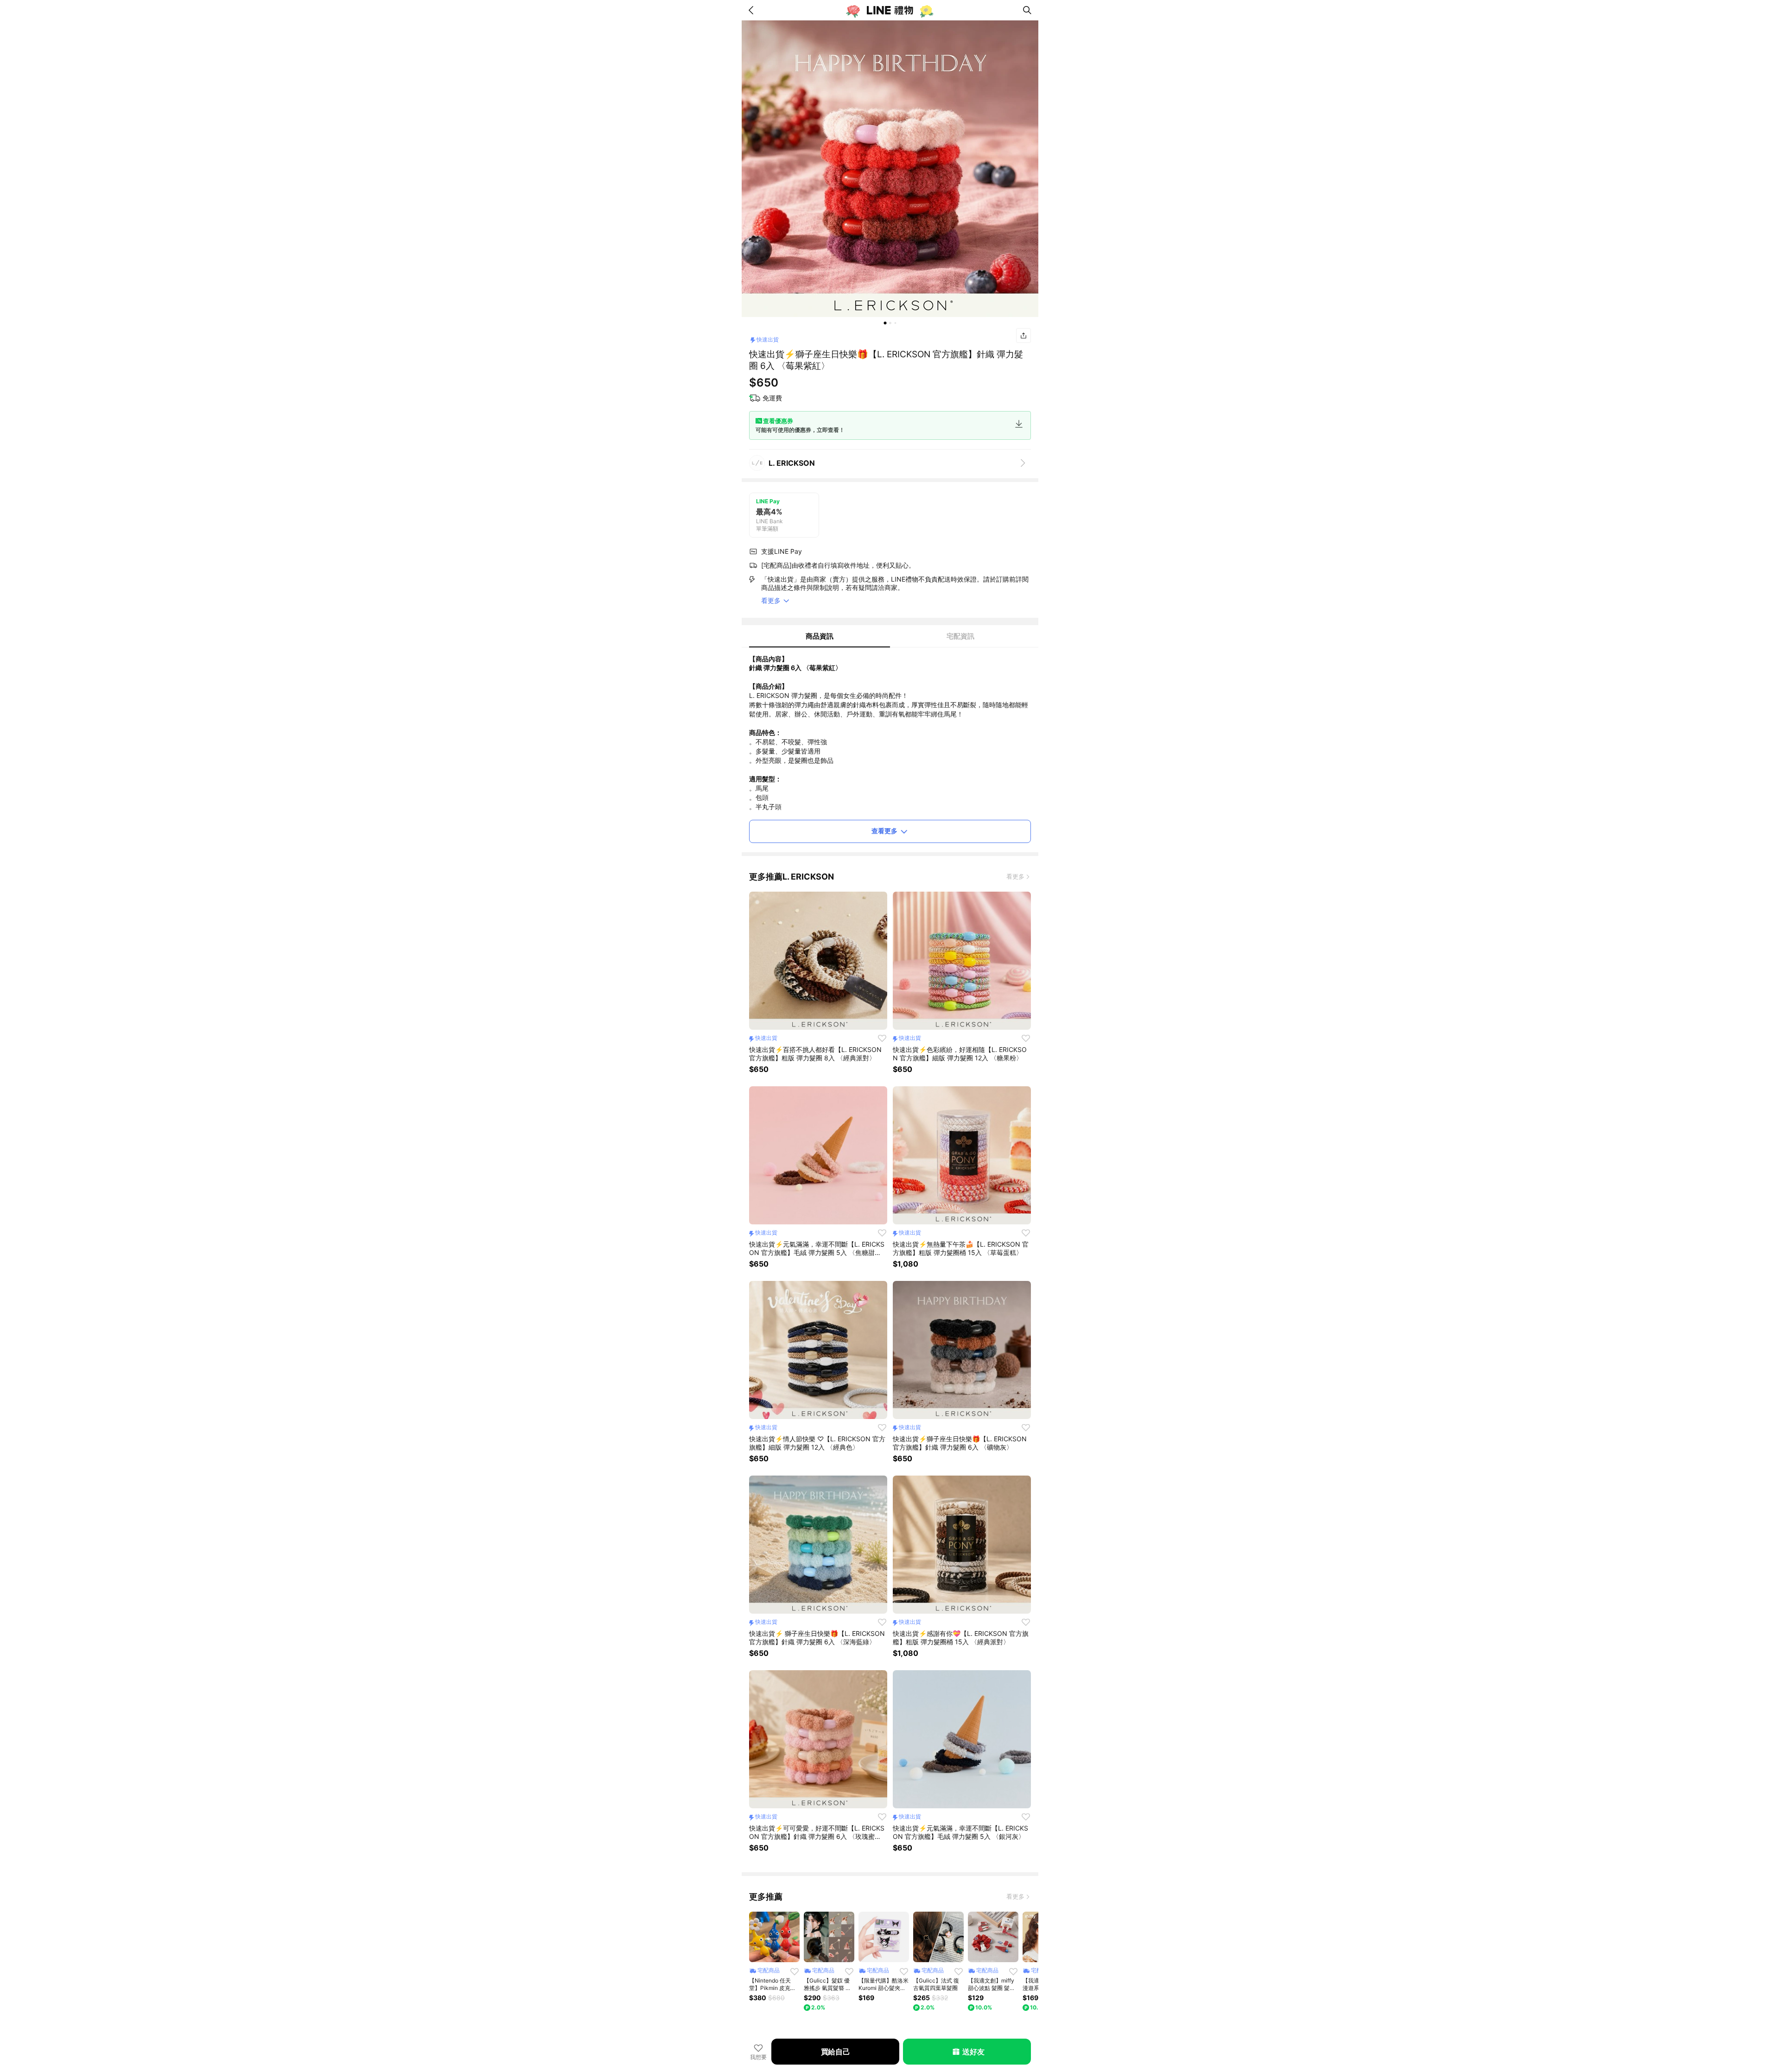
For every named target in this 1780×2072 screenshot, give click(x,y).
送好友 (973, 2052)
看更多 (1015, 876)
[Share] (1023, 336)
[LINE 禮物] (890, 10)
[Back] (753, 10)
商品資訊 (820, 636)
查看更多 (884, 831)
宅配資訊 (960, 636)
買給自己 (836, 2052)
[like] (882, 1038)
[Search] (1027, 10)
